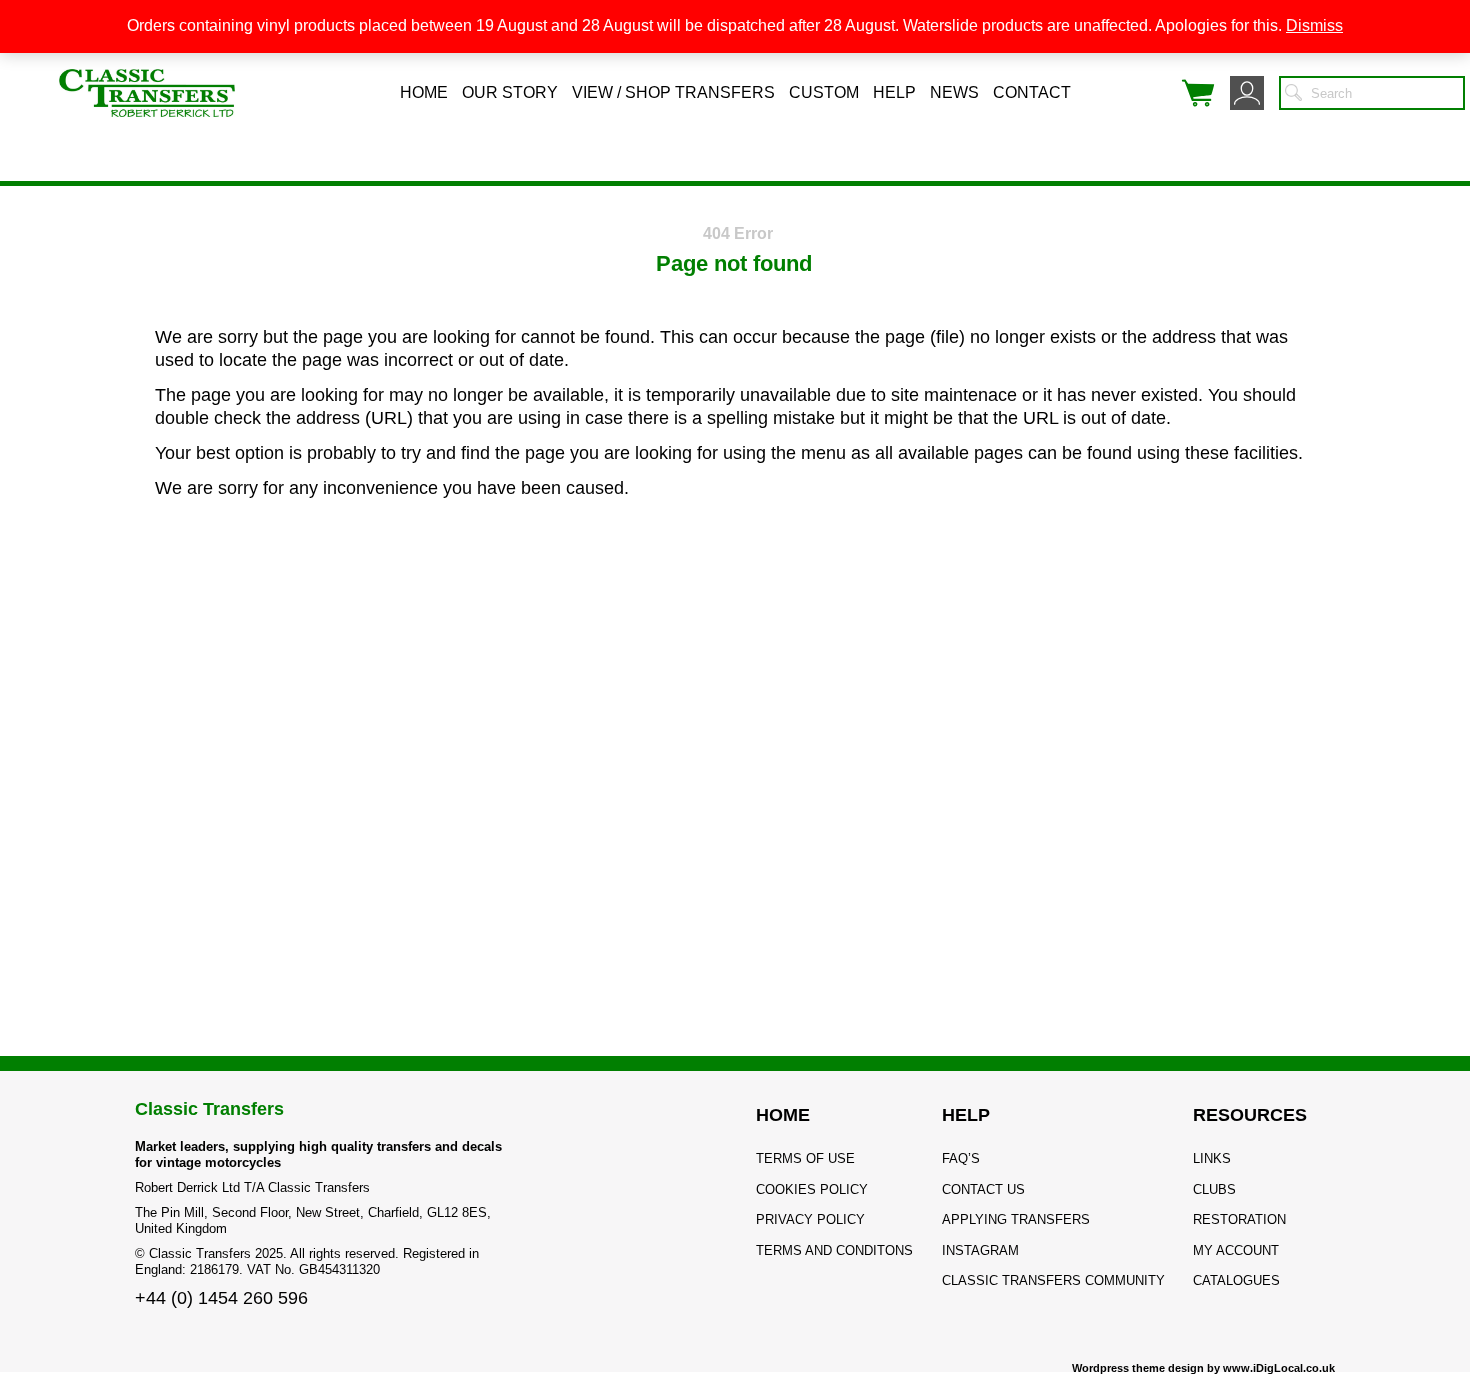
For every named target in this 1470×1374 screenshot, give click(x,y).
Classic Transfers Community (1053, 1280)
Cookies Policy (812, 1189)
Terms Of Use (805, 1158)
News (954, 92)
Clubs (1214, 1189)
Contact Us (983, 1189)
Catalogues (1236, 1280)
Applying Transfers (1016, 1219)
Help (894, 92)
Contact (1032, 92)
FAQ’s (961, 1158)
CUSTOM (824, 92)
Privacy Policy (810, 1219)
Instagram (980, 1250)
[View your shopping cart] (1198, 93)
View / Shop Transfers (673, 92)
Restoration (1239, 1219)
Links (1212, 1158)
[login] (1247, 93)
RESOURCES (1250, 1115)
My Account (1236, 1250)
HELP (966, 1115)
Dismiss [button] (1314, 25)
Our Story (510, 92)
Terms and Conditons (834, 1250)
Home (424, 92)
